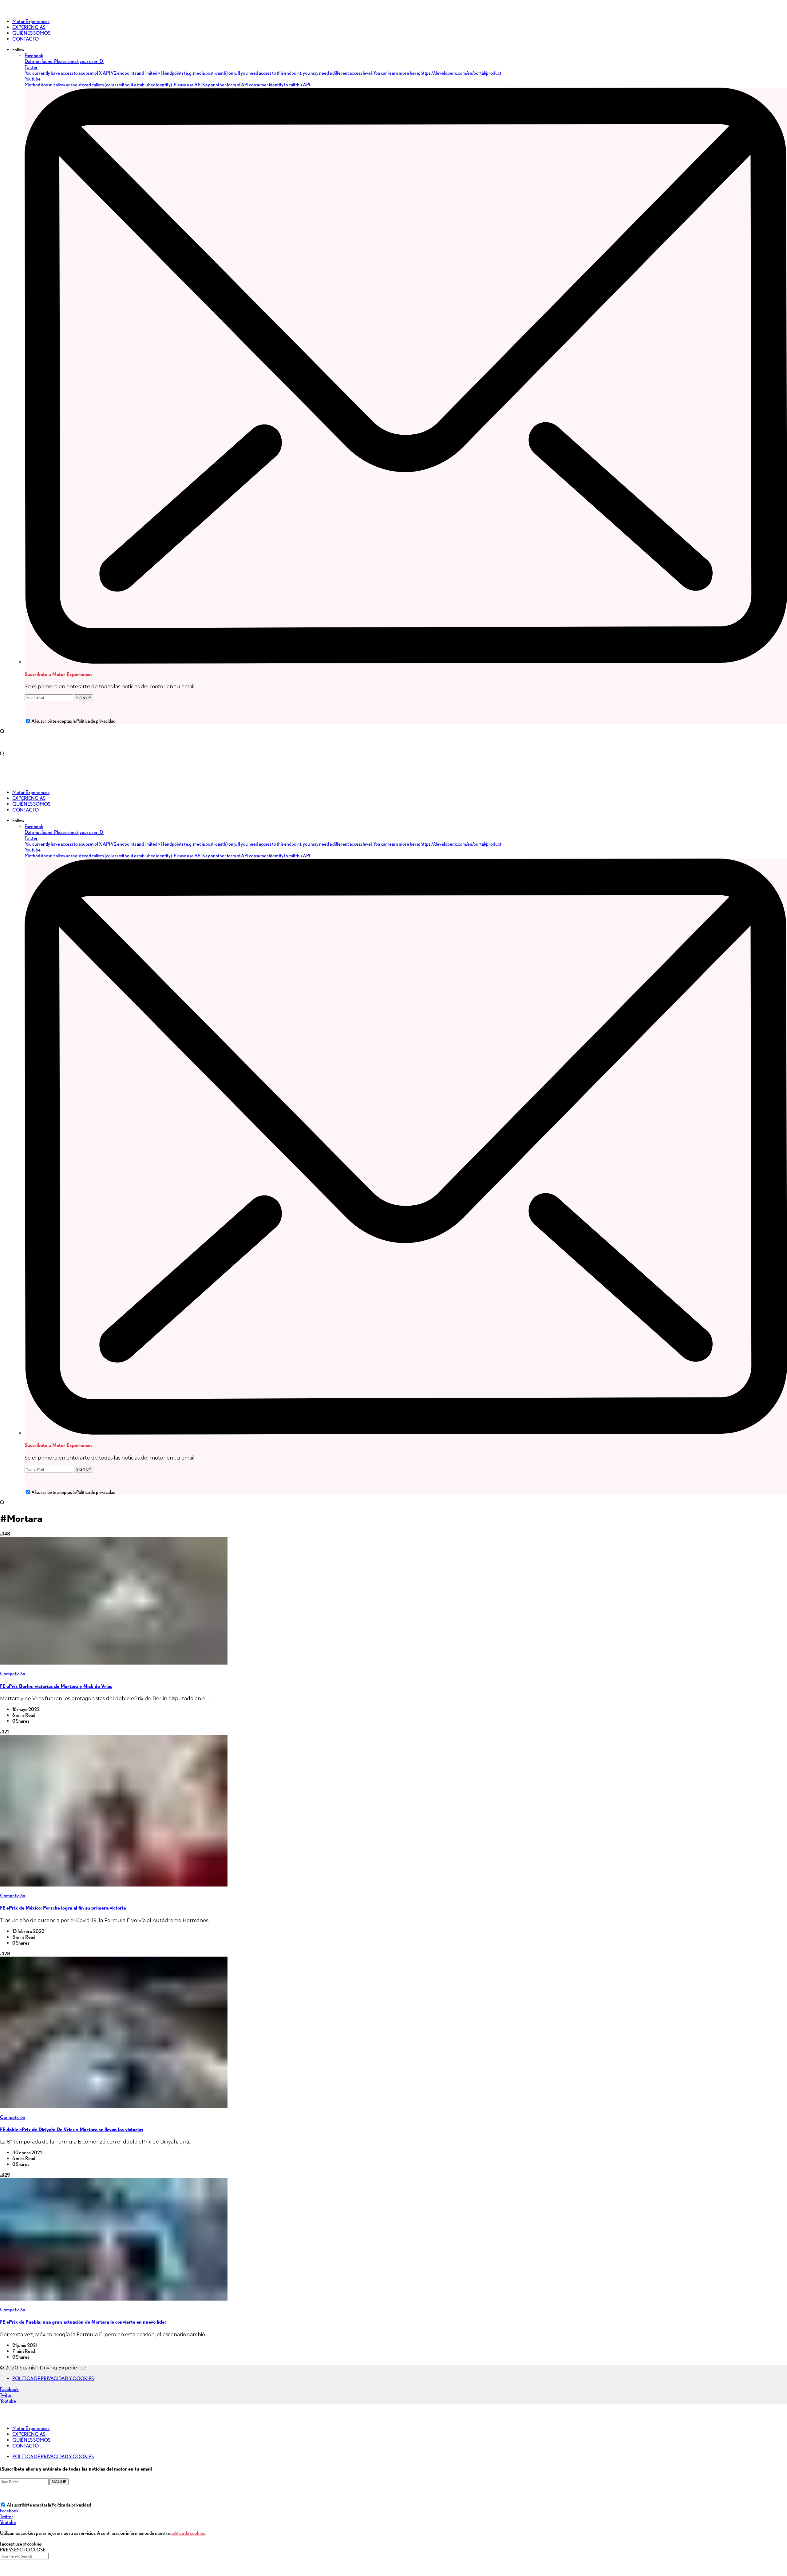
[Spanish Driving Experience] (9, 11)
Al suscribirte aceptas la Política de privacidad (73, 721)
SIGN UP (83, 698)
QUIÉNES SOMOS (31, 2440)
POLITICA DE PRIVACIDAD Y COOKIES (53, 2378)
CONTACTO (26, 2446)
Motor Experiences (31, 2428)
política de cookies (188, 2533)
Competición (13, 1674)
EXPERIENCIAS (29, 2434)
